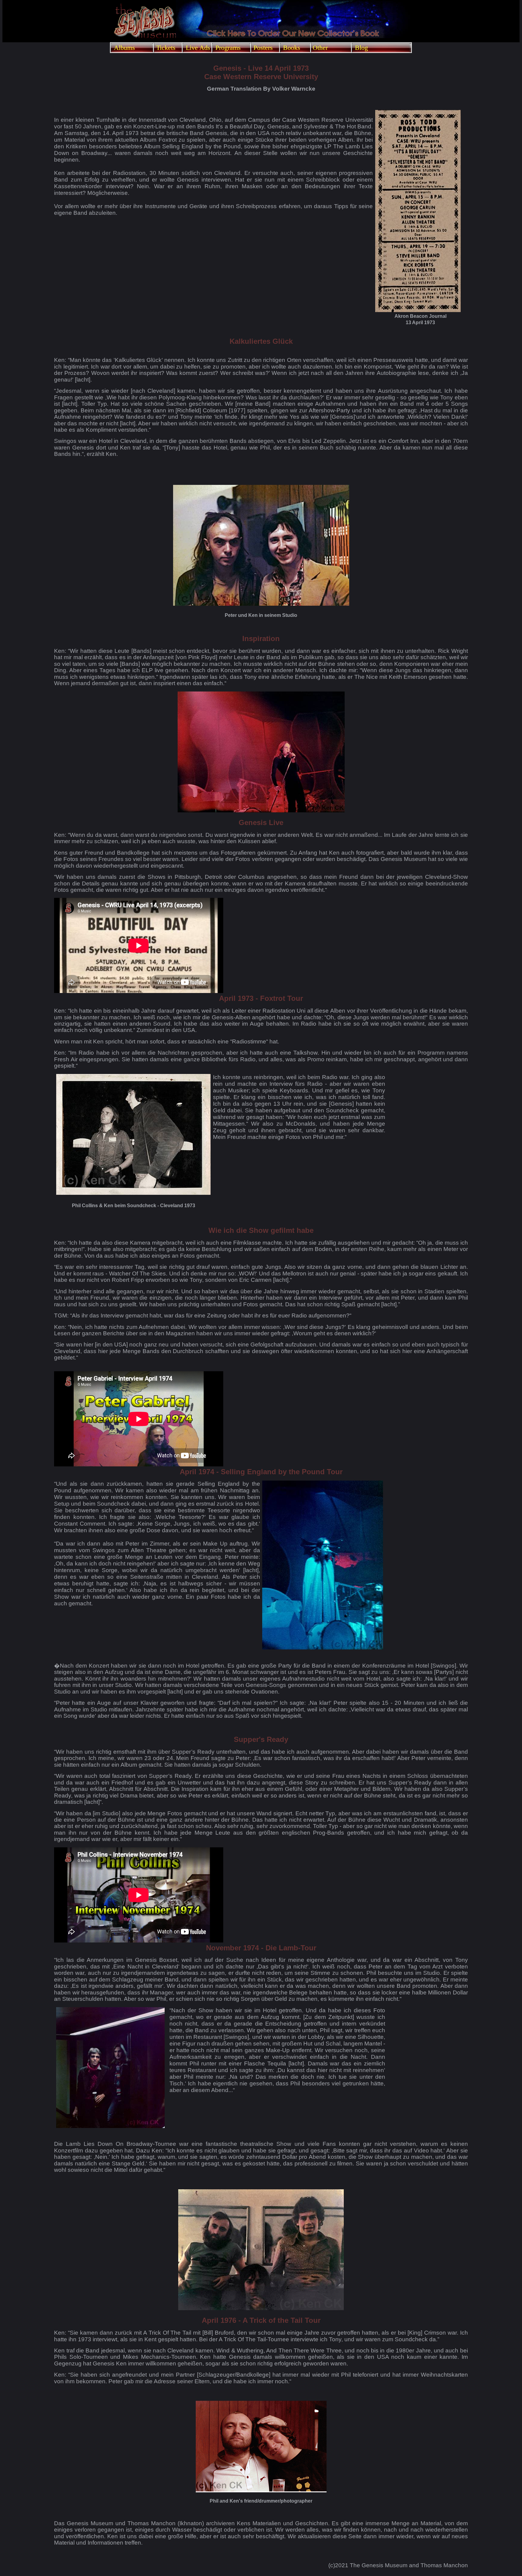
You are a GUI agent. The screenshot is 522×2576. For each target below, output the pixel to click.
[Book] (293, 36)
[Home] (145, 39)
